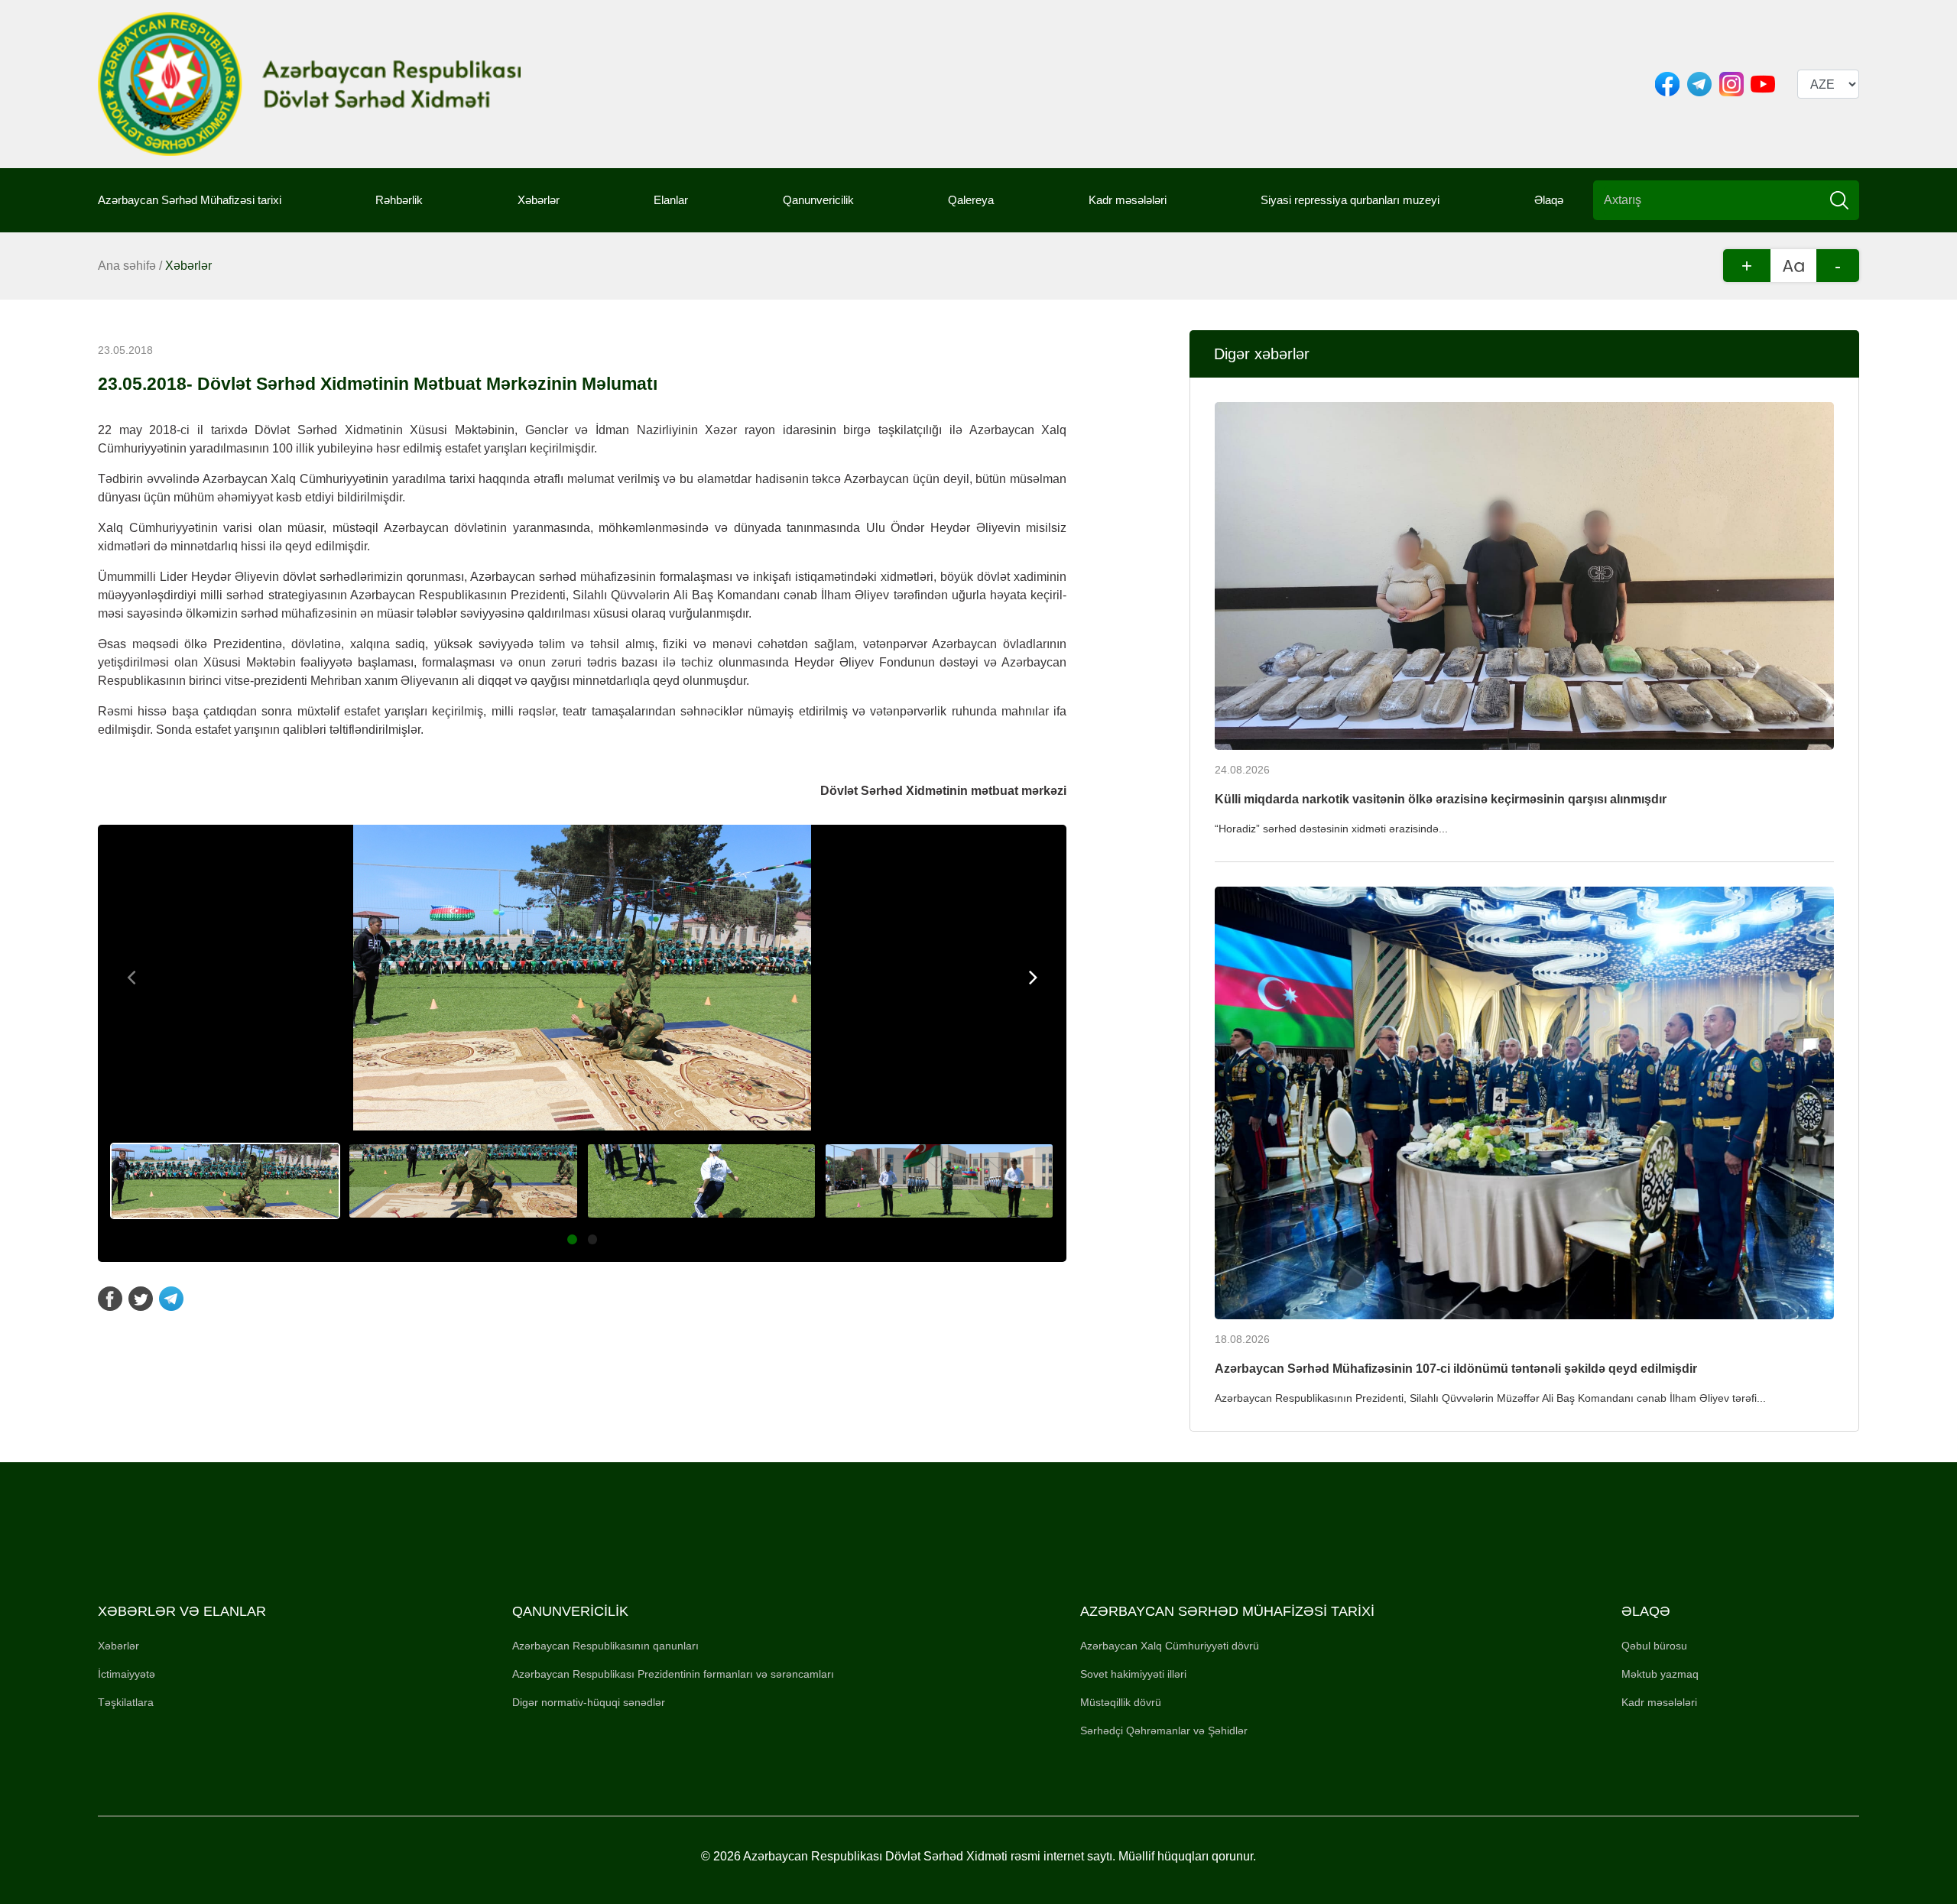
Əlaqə (1549, 200)
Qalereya (971, 200)
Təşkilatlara (126, 1702)
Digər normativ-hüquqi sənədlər (589, 1702)
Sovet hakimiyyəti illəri (1133, 1674)
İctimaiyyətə (127, 1674)
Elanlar (671, 200)
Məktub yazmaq (1660, 1674)
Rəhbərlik (399, 200)
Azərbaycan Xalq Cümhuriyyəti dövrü (1170, 1646)
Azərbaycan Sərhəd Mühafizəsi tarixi (190, 200)
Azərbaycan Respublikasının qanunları (605, 1646)
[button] (572, 1239)
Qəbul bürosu (1654, 1646)
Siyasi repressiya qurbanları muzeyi (1350, 200)
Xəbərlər (539, 200)
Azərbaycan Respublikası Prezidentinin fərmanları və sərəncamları (673, 1674)
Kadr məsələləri (1128, 200)
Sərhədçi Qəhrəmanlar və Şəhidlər (1164, 1730)
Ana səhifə (127, 266)
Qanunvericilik (818, 200)
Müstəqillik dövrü (1121, 1702)
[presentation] (132, 978)
